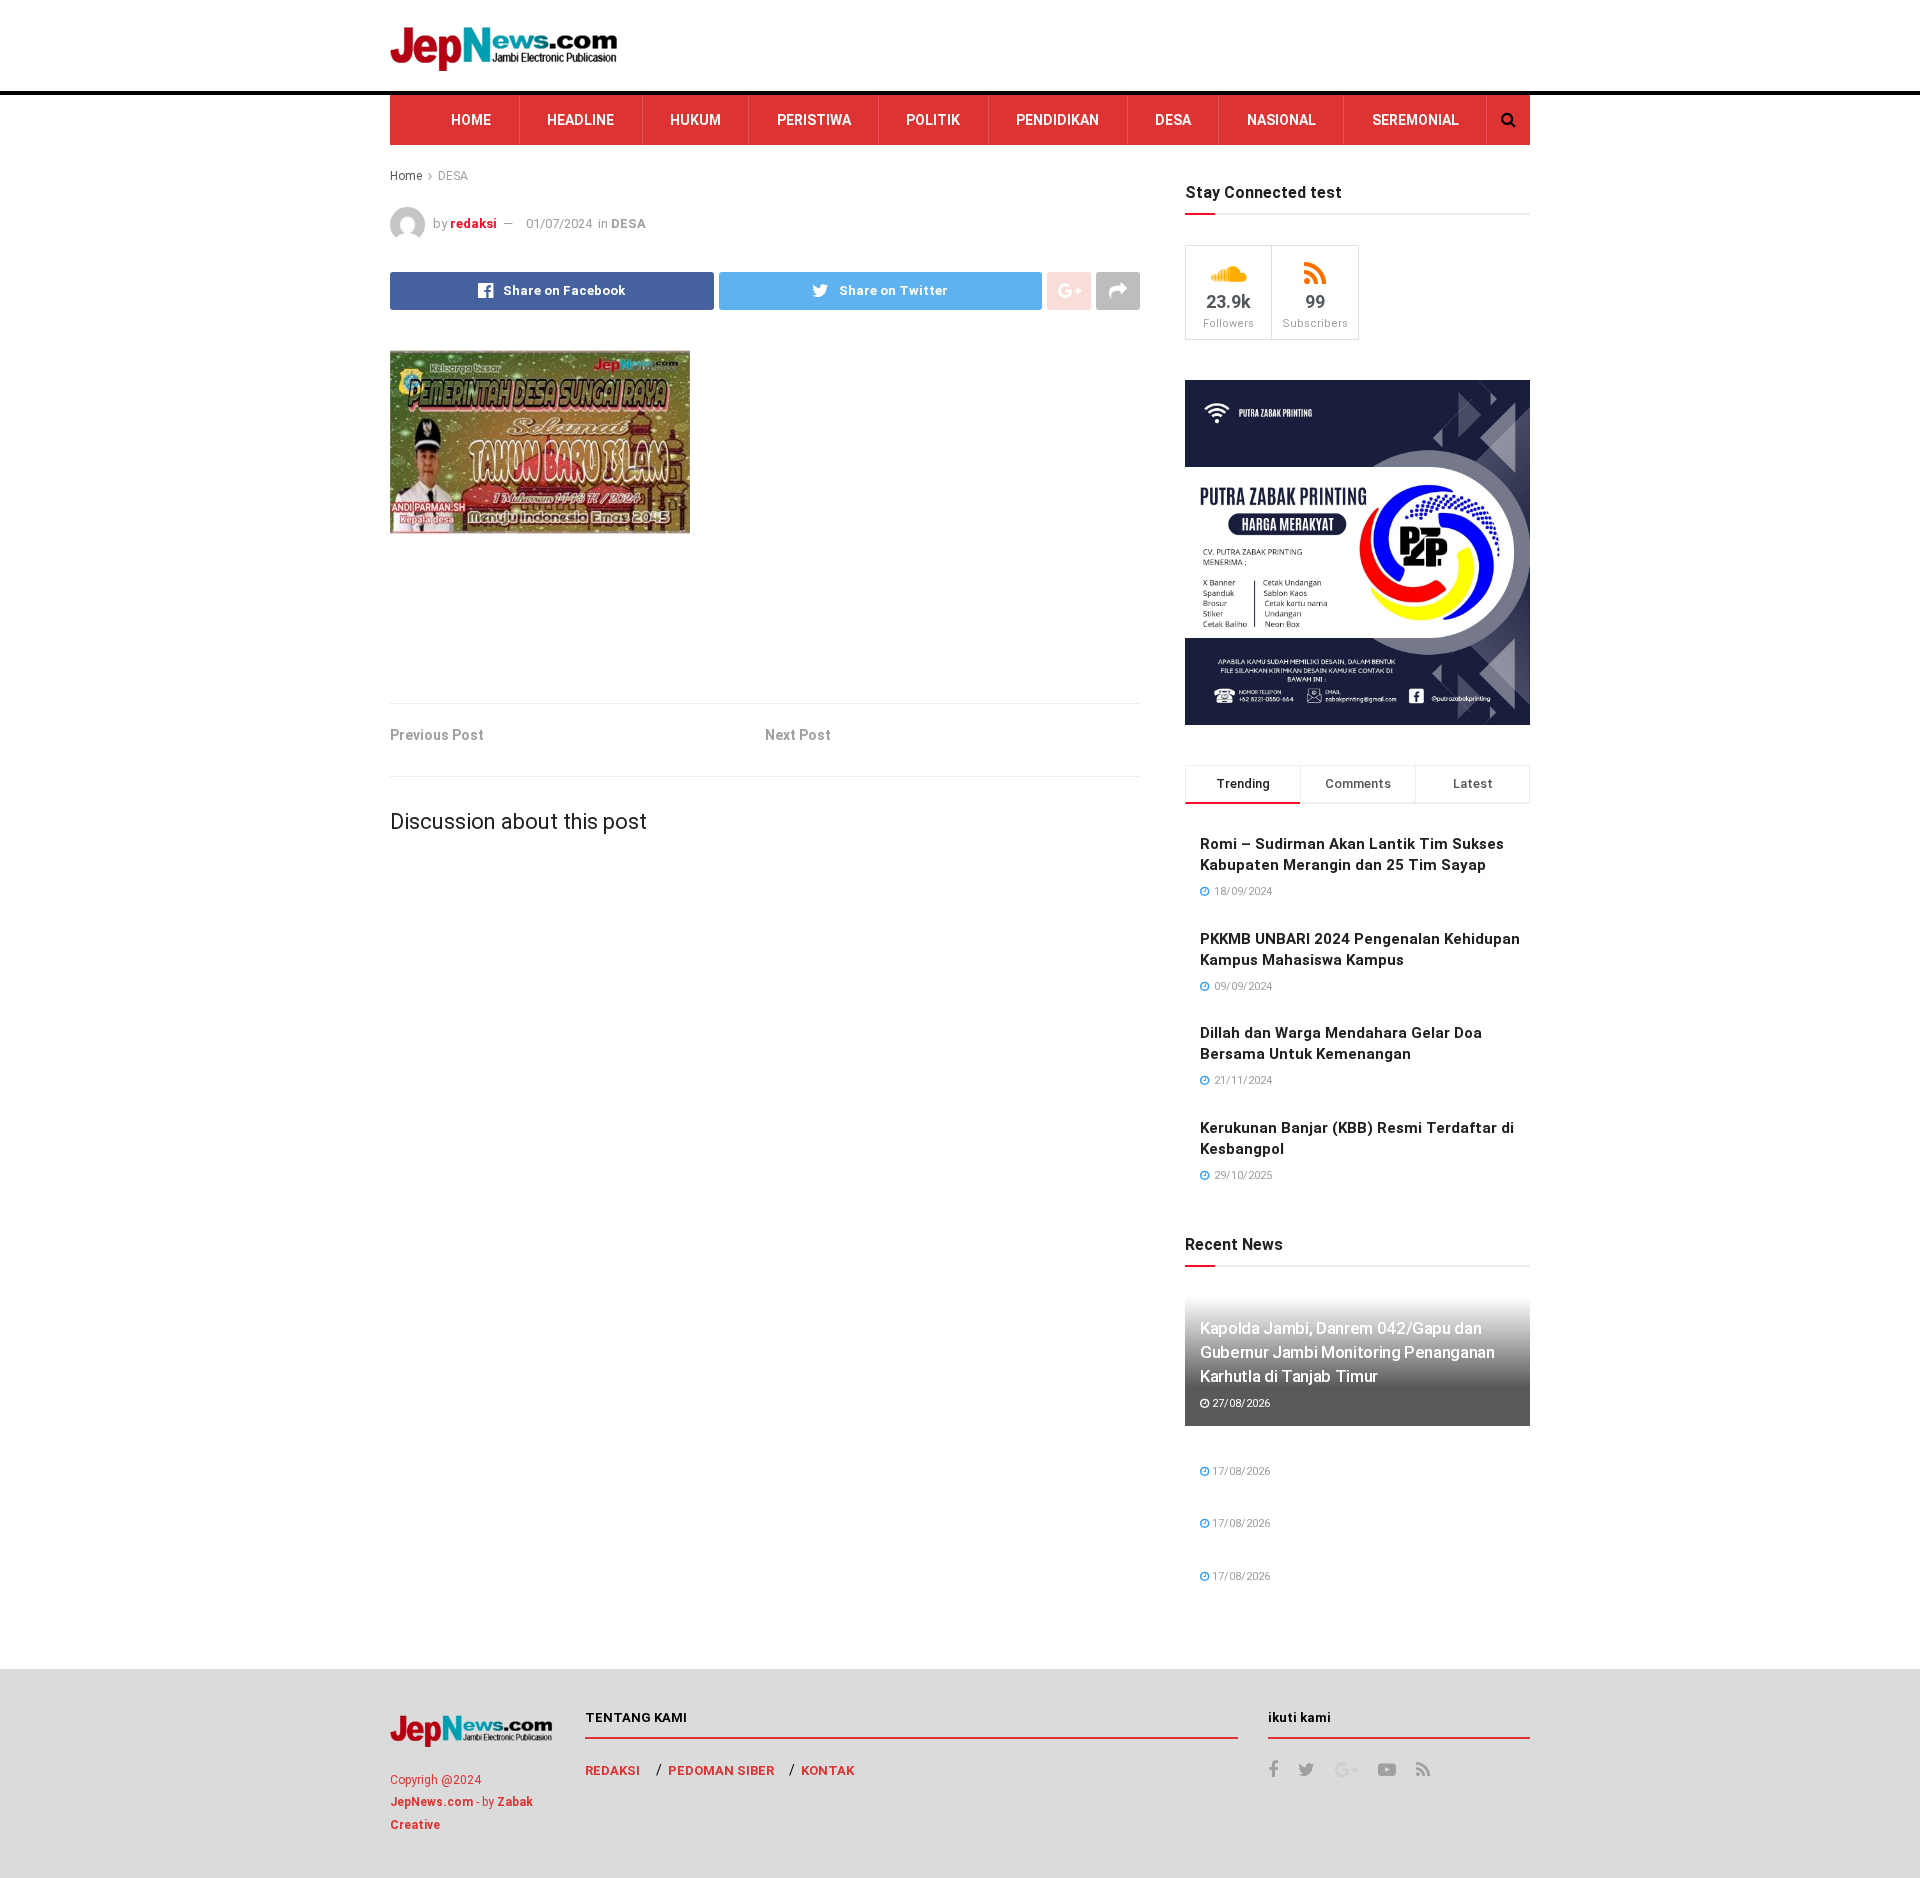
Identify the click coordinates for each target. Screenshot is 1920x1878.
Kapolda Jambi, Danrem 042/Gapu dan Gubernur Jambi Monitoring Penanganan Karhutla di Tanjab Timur (1347, 1352)
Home (406, 176)
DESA (1173, 120)
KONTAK (827, 1770)
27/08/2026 (1239, 1403)
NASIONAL (1281, 120)
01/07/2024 (559, 223)
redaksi (473, 223)
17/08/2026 (1239, 1471)
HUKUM (695, 120)
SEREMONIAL (1415, 120)
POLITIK (933, 120)
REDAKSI (612, 1770)
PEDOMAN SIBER (721, 1770)
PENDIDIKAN (1057, 120)
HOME (471, 120)
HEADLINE (580, 120)
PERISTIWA (814, 120)
